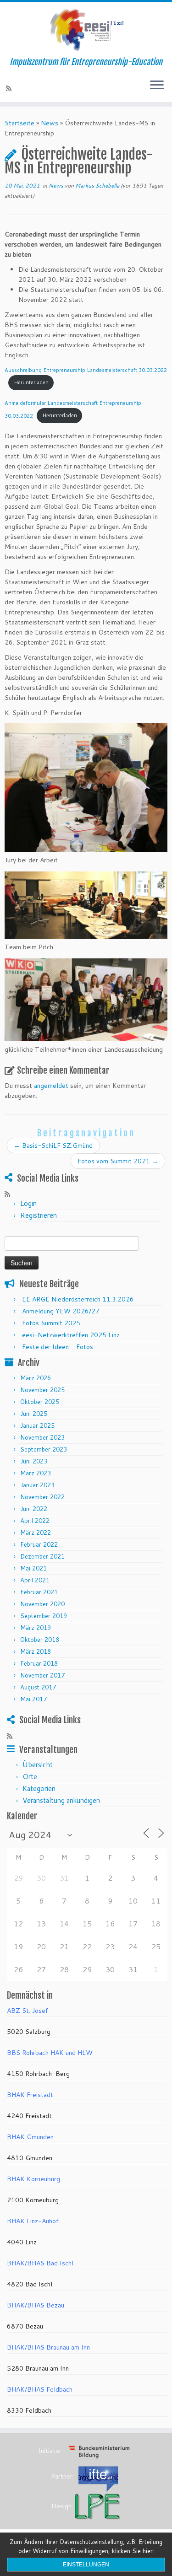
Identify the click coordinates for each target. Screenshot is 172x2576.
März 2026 (36, 1378)
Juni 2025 (34, 1414)
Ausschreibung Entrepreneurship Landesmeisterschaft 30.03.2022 (86, 370)
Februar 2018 (39, 1663)
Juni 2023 (34, 1461)
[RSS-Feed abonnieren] (10, 88)
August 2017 (38, 1687)
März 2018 (36, 1651)
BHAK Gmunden (30, 2137)
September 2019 (44, 1616)
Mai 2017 (33, 1699)
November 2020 (42, 1604)
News (50, 123)
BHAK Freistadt (30, 2095)
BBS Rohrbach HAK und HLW (50, 2053)
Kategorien (39, 1788)
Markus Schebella (97, 186)
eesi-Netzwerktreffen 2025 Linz (71, 1335)
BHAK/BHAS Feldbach (40, 2389)
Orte (30, 1777)
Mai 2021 (33, 1568)
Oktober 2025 (40, 1402)
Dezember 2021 (42, 1556)
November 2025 (42, 1390)
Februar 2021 (39, 1592)
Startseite (19, 123)
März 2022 (36, 1533)
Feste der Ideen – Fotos (58, 1347)
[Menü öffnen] (157, 86)
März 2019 (36, 1628)
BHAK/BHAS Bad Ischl (40, 2263)
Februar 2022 (39, 1544)
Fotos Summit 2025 (51, 1323)
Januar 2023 (37, 1485)
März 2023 (36, 1473)
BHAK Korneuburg (33, 2179)
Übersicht (38, 1765)
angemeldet (51, 1086)
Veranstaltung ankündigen (61, 1800)
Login (28, 1203)
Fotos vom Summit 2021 (118, 1161)
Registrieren (39, 1215)
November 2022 (42, 1497)
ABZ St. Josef (28, 2011)
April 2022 (35, 1521)
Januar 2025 (37, 1425)
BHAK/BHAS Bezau (36, 2305)
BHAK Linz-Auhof (33, 2221)
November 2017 (42, 1675)
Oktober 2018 (40, 1640)
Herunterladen (31, 382)
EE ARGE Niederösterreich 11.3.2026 (78, 1299)
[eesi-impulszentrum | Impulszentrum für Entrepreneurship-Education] (86, 30)
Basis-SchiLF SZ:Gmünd (53, 1145)
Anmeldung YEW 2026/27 (61, 1311)
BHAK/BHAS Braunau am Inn (48, 2347)
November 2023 (42, 1437)
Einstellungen (86, 2565)
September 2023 (44, 1449)
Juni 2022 (34, 1509)
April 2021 (35, 1580)
